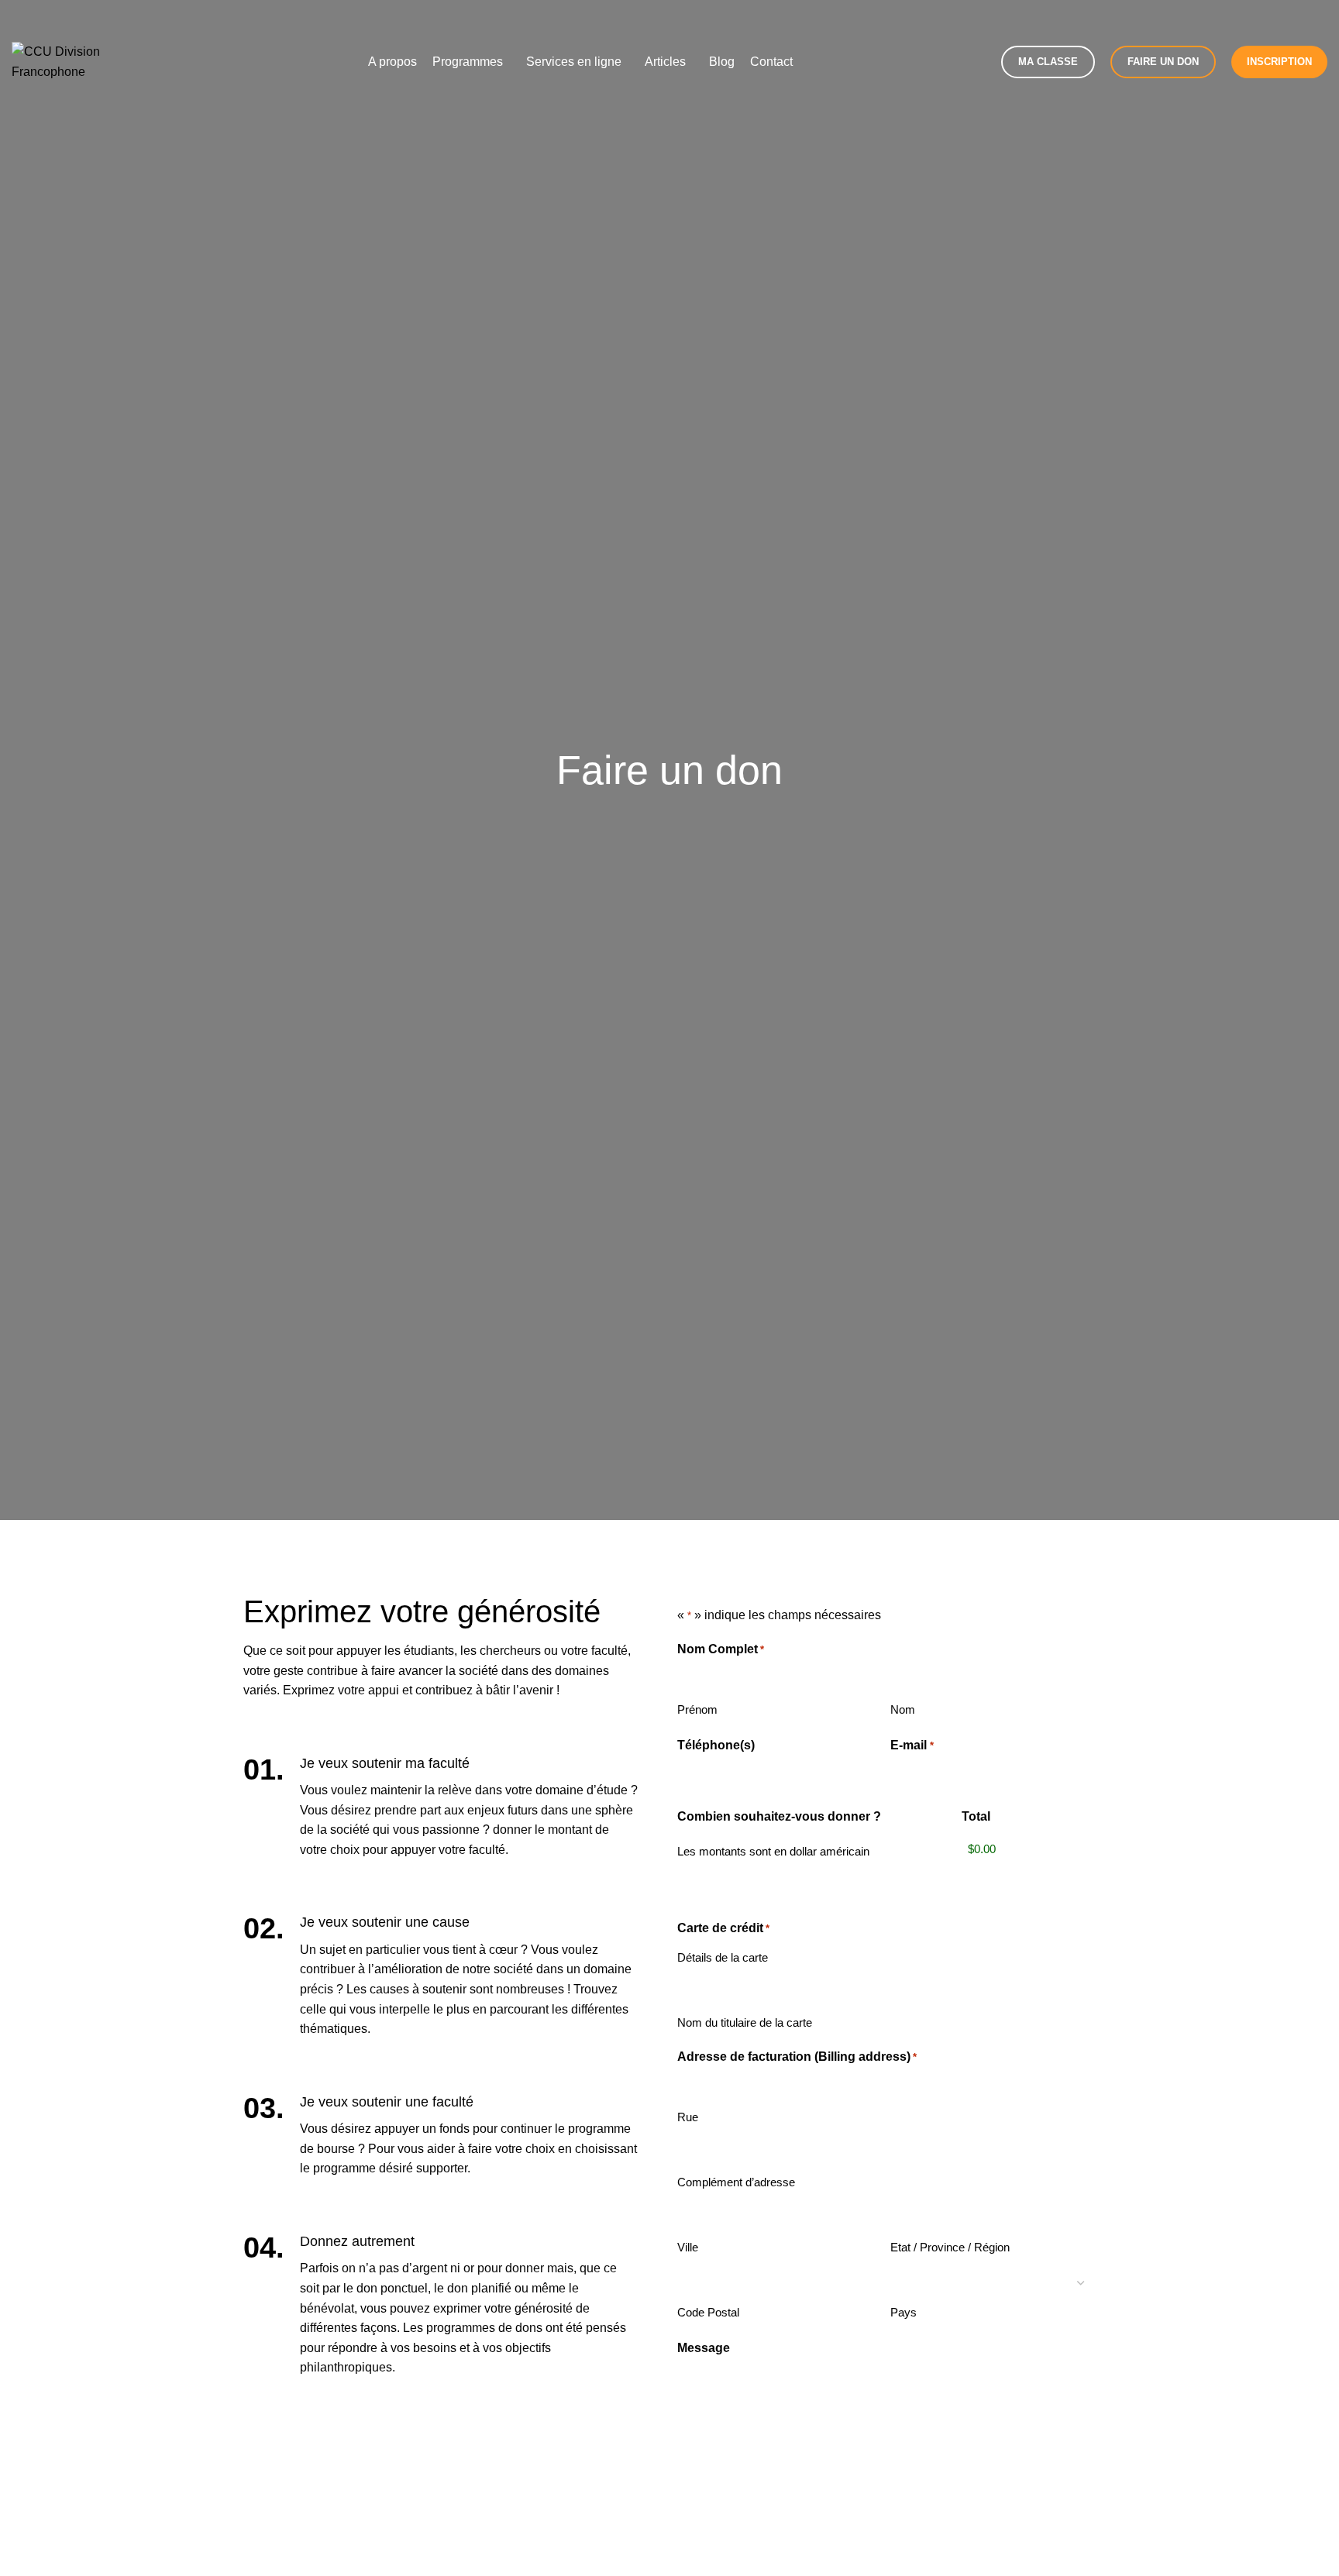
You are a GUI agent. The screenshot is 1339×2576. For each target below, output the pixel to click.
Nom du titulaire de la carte (745, 2022)
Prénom (697, 1709)
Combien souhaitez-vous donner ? (779, 1816)
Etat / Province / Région (950, 2247)
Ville (688, 2247)
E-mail (912, 1745)
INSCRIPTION (1279, 62)
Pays (904, 2312)
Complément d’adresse (736, 2182)
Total (976, 1816)
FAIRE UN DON (1163, 62)
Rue (688, 2117)
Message (704, 2348)
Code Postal (708, 2312)
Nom (903, 1709)
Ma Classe (1048, 62)
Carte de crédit (723, 1928)
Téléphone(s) (716, 1745)
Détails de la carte (723, 1957)
